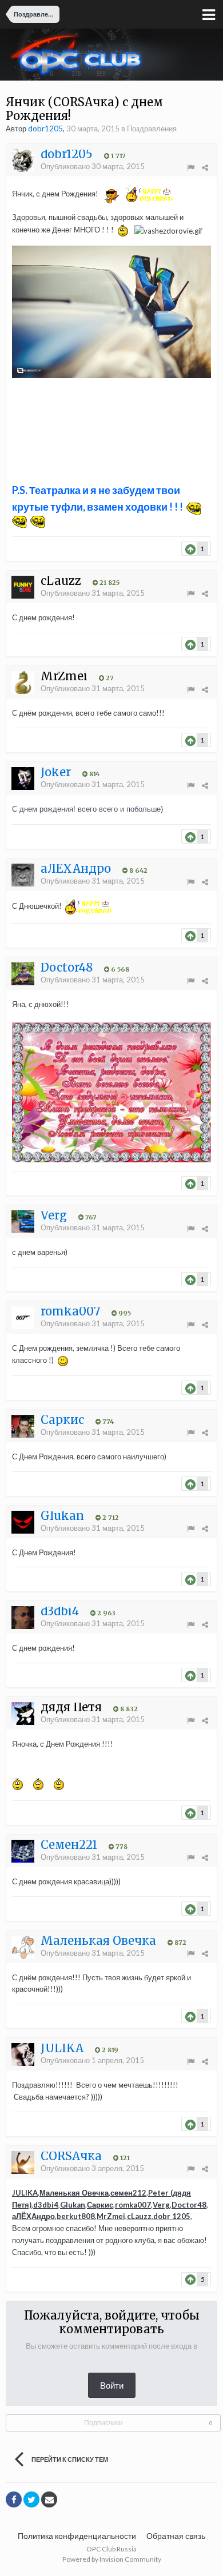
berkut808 (76, 2216)
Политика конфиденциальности (77, 2536)
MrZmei (111, 2216)
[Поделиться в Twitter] (31, 2499)
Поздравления (152, 129)
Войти (112, 2385)
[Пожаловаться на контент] (191, 167)
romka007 (133, 2205)
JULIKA (25, 2193)
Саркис (100, 2205)
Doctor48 (189, 2205)
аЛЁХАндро (33, 2216)
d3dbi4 (46, 2205)
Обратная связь (176, 2536)
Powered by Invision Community (112, 2559)
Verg (161, 2205)
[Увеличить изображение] (111, 311)
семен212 (128, 2193)
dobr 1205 (172, 2216)
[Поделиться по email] (49, 2499)
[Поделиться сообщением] (205, 167)
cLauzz (139, 2216)
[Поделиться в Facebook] (14, 2499)
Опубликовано (93, 166)
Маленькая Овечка (74, 2193)
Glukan (73, 2205)
